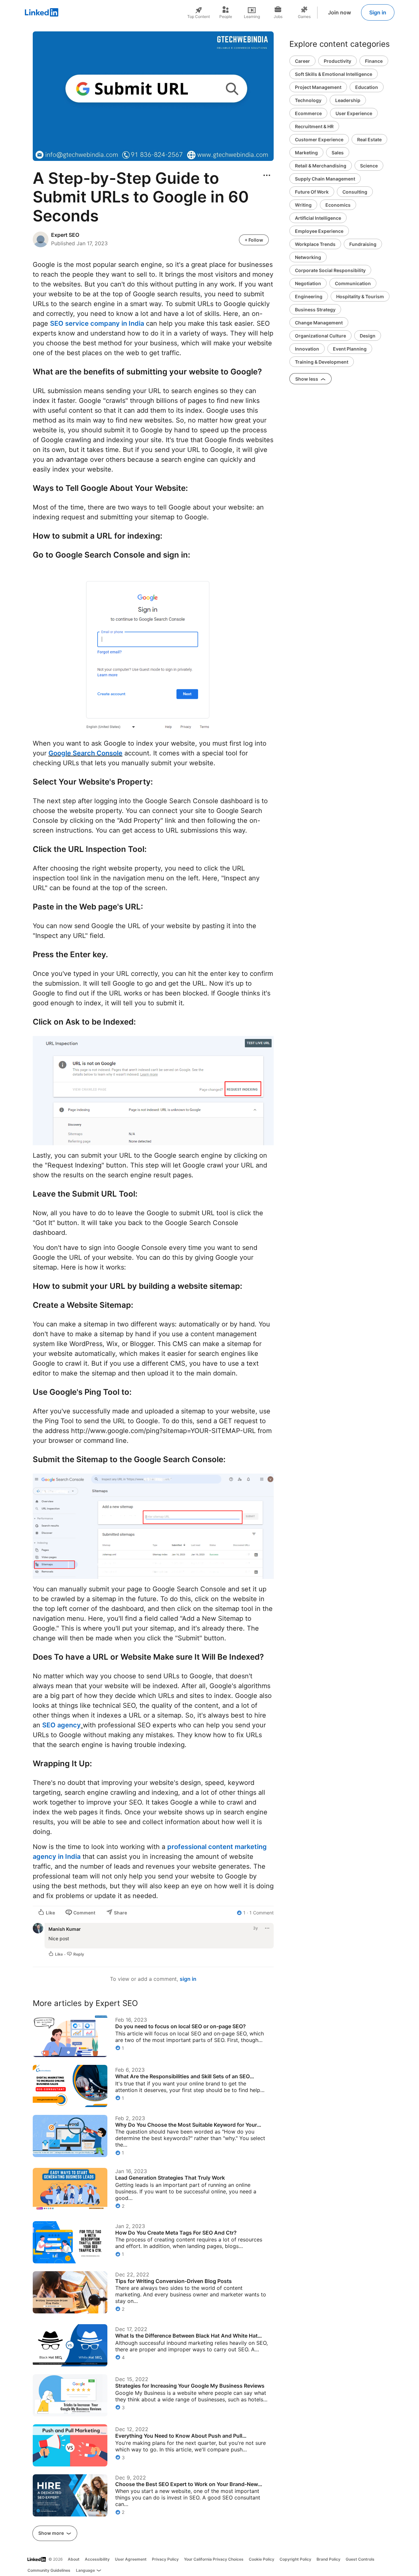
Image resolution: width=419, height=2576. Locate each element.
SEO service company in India (97, 323)
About (74, 2559)
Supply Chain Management (325, 179)
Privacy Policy (165, 2559)
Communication (353, 283)
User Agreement (131, 2559)
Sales (338, 153)
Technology (308, 100)
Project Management (318, 87)
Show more (52, 2533)
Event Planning (350, 349)
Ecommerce (308, 113)
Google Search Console (85, 753)
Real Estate (369, 139)
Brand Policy (328, 2559)
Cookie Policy (262, 2559)
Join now (339, 12)
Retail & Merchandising (321, 166)
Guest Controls (360, 2559)
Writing (303, 205)
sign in (188, 1979)
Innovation (307, 349)
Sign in (378, 12)
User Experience (354, 113)
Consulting (355, 192)
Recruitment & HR (314, 126)
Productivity (337, 61)
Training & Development (322, 362)
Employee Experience (319, 231)
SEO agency (62, 1725)
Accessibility (97, 2559)
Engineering (309, 296)
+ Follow (254, 240)
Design (368, 336)
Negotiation (308, 283)
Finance (374, 61)
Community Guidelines (49, 2570)
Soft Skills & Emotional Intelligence (334, 74)
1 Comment (262, 1913)
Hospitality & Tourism (360, 296)
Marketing (306, 153)
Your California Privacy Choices (214, 2559)
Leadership (348, 100)
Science (369, 166)
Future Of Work (312, 192)
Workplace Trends (315, 244)
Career (302, 61)
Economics (338, 205)
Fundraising (363, 244)
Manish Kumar (65, 1929)
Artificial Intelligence (318, 218)
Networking (308, 257)
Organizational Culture (320, 336)
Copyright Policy (295, 2559)
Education (367, 87)
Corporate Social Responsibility (330, 270)
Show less (307, 379)
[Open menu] (267, 175)
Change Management (319, 323)
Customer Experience (319, 139)
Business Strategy (315, 310)
